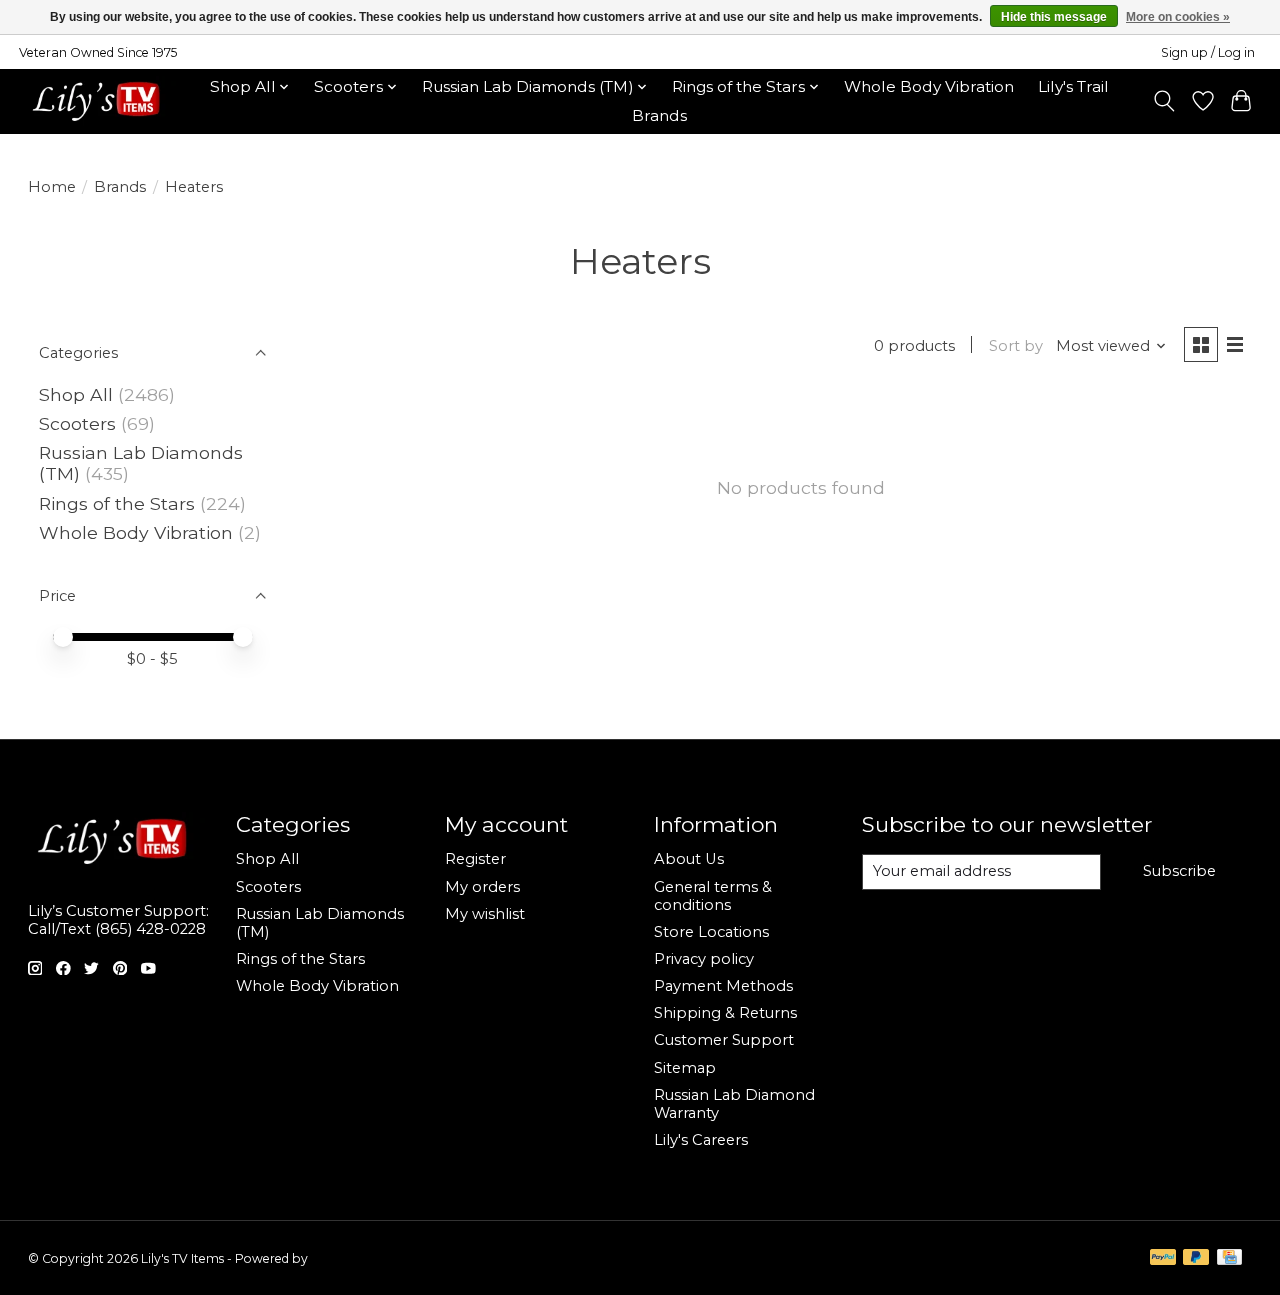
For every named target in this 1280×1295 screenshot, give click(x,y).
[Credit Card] (1229, 1258)
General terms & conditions (713, 896)
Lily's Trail (1073, 86)
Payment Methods (723, 986)
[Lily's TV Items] (101, 101)
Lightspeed (344, 1258)
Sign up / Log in (1208, 52)
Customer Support (724, 1040)
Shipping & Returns (725, 1013)
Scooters (77, 423)
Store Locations (711, 932)
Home (52, 187)
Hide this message (1054, 17)
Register (475, 859)
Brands (659, 115)
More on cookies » (1178, 17)
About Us (689, 859)
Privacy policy (704, 959)
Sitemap (685, 1068)
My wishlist (485, 914)
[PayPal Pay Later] (1196, 1258)
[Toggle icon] (1163, 101)
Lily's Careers (701, 1140)
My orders (482, 887)
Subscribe (1179, 871)
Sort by (1016, 346)
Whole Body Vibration (929, 86)
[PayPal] (1163, 1258)
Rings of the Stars (117, 503)
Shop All (76, 394)
